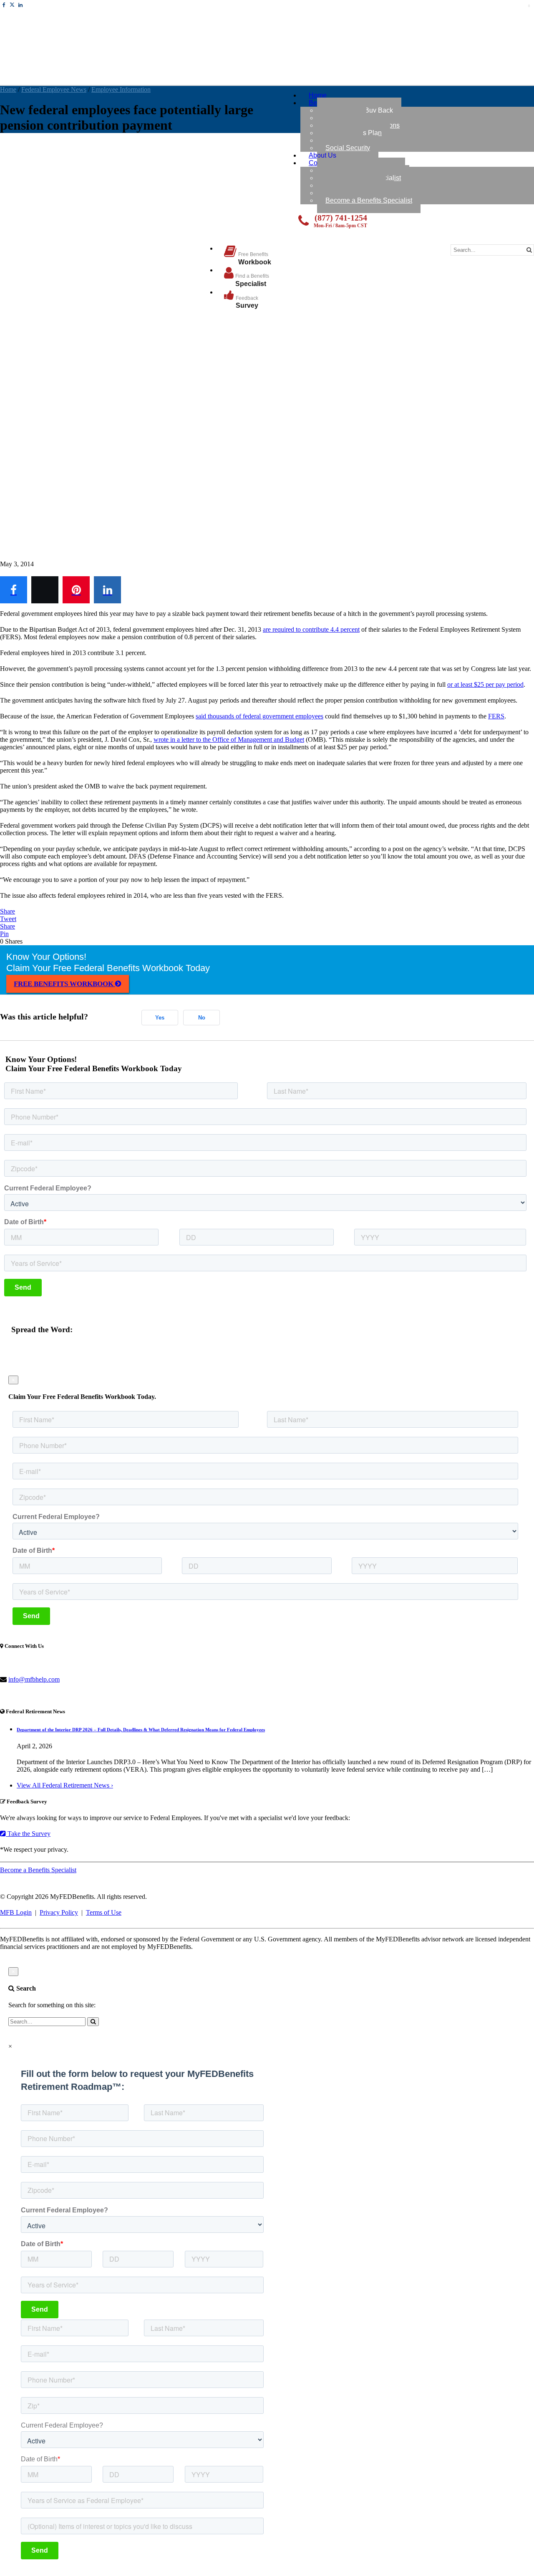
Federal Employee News (54, 89)
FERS (496, 716)
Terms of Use (104, 1912)
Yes (160, 1018)
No (202, 1018)
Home (8, 89)
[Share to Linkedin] (107, 590)
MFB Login (16, 1912)
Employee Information (121, 89)
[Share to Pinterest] (76, 590)
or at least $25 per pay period (485, 684)
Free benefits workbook (64, 984)
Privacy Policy (59, 1912)
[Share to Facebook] (14, 590)
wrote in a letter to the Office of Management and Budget (229, 739)
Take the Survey (28, 1834)
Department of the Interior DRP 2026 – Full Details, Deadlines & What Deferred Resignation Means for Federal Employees (141, 1730)
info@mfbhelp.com (34, 1679)
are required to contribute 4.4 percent (311, 629)
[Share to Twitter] (45, 590)
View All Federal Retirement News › (65, 1785)
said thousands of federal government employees (259, 716)
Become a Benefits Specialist (369, 200)
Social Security (348, 148)
